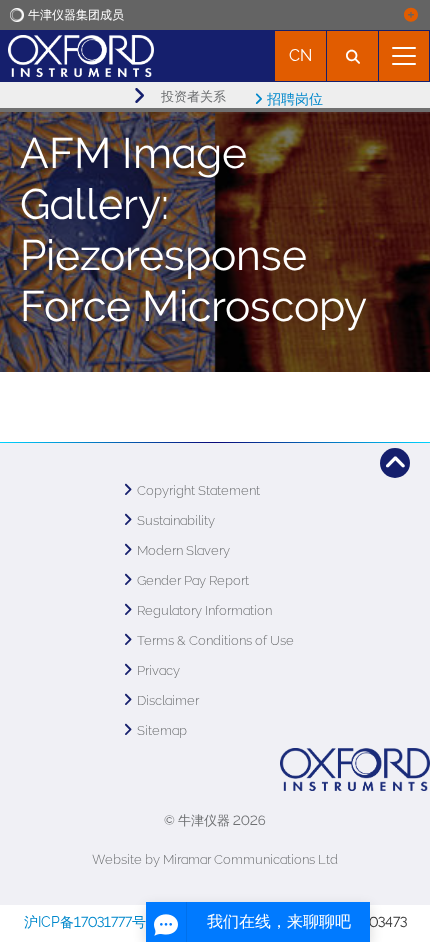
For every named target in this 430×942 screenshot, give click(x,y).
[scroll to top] (395, 463)
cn (300, 55)
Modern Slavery (183, 550)
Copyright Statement (198, 490)
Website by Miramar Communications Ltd (215, 859)
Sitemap (162, 730)
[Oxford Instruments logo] (77, 53)
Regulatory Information (204, 610)
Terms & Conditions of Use (215, 640)
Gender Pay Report (193, 580)
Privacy (158, 670)
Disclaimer (168, 700)
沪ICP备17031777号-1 (91, 922)
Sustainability (176, 520)
